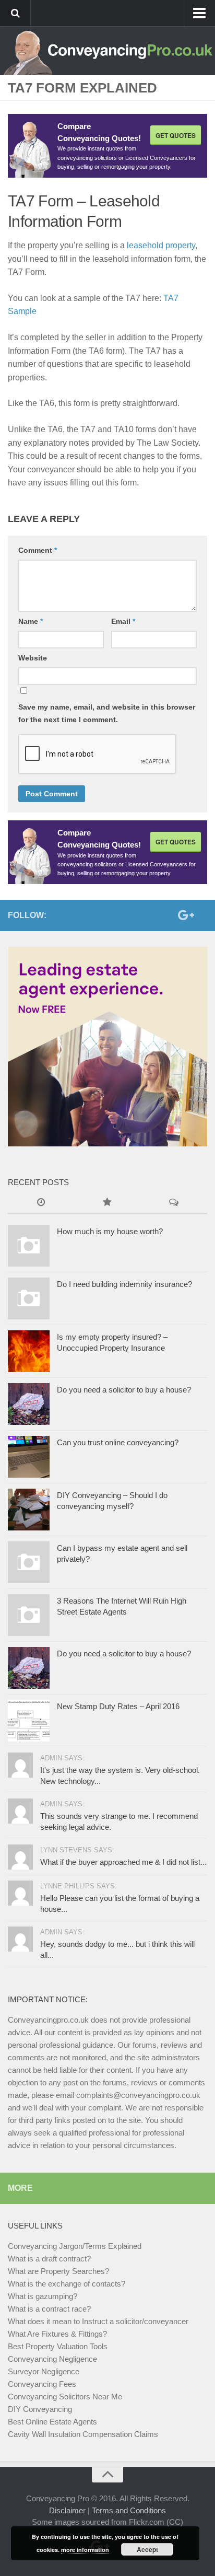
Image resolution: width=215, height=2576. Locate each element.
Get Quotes (176, 135)
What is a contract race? (49, 2309)
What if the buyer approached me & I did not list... (123, 1862)
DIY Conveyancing (40, 2409)
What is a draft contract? (49, 2259)
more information (85, 2550)
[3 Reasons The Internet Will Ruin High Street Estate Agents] (29, 1615)
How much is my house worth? (110, 1231)
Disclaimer (67, 2510)
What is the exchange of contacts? (67, 2284)
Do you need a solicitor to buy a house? (124, 1390)
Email (123, 621)
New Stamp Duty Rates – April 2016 (118, 1706)
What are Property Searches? (58, 2271)
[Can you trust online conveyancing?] (29, 1457)
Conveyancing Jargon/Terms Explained (75, 2246)
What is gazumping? (43, 2296)
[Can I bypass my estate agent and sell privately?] (29, 1562)
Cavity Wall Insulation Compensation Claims (83, 2434)
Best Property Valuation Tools (58, 2346)
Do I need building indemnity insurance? (124, 1284)
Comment (38, 550)
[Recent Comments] (174, 1203)
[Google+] (184, 915)
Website (33, 658)
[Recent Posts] (41, 1203)
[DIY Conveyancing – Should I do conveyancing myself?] (29, 1510)
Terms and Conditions (129, 2510)
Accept (147, 2549)
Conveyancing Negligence (52, 2359)
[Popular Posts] (107, 1203)
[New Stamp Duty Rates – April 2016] (29, 1721)
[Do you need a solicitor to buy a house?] (29, 1404)
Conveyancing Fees (42, 2384)
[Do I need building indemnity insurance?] (29, 1298)
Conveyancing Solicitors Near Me (65, 2397)
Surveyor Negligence (44, 2371)
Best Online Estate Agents (52, 2422)
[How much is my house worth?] (29, 1246)
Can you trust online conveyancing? (118, 1442)
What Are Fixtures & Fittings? (57, 2334)
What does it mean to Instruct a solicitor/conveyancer (98, 2321)
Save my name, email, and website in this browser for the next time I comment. (107, 713)
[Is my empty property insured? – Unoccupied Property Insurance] (29, 1351)
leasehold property (161, 245)
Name (31, 621)
